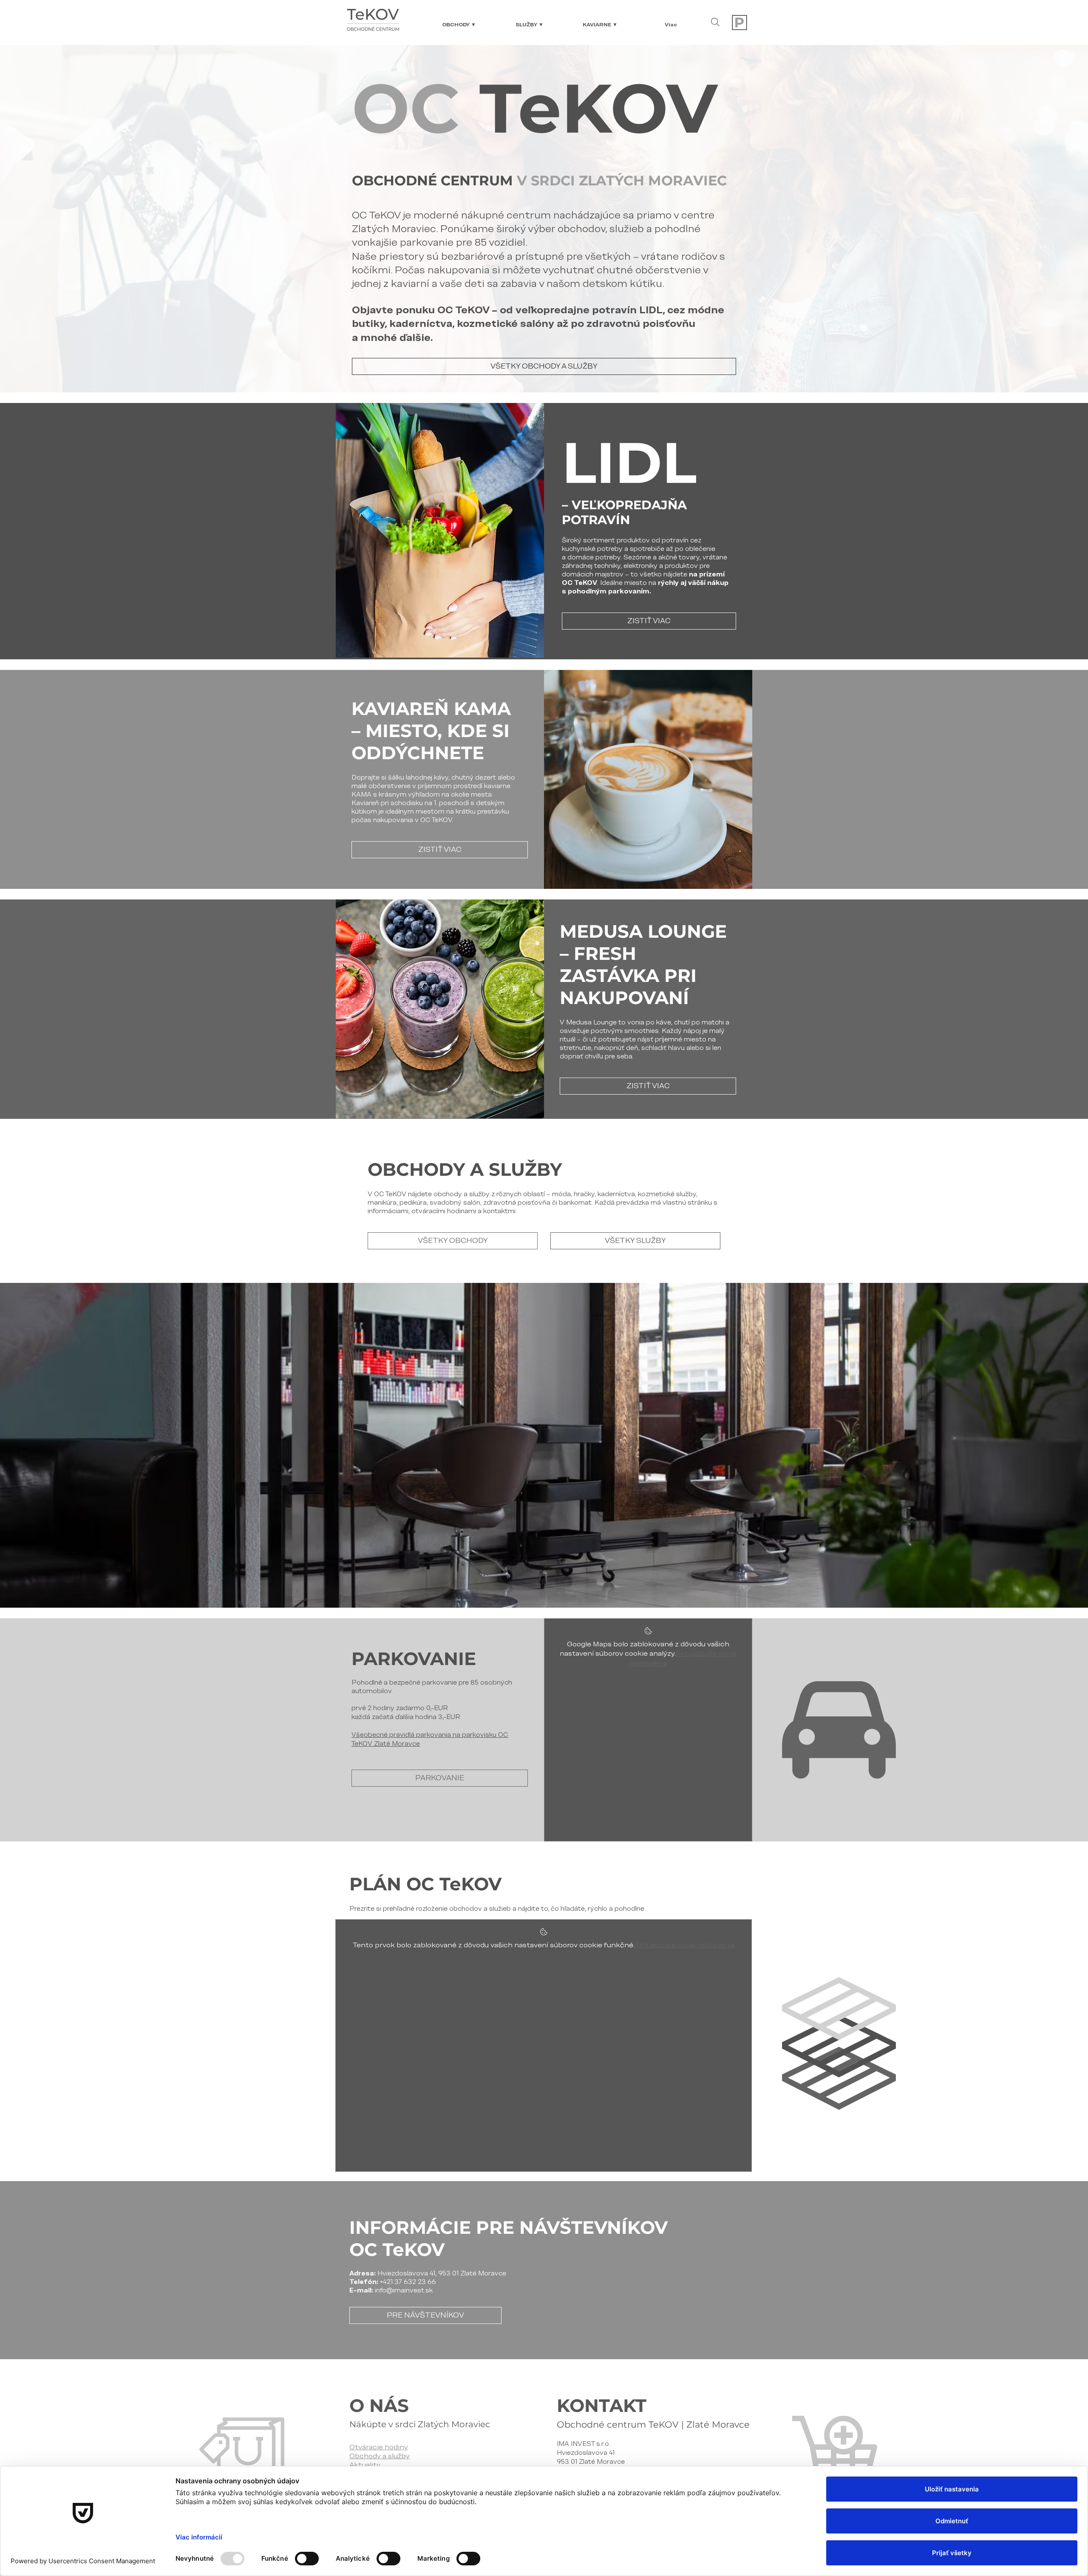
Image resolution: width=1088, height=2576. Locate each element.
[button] (459, 25)
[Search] (715, 22)
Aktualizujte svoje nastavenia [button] (685, 1945)
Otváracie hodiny (379, 2447)
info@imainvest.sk (404, 2290)
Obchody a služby (380, 2456)
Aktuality (365, 2465)
